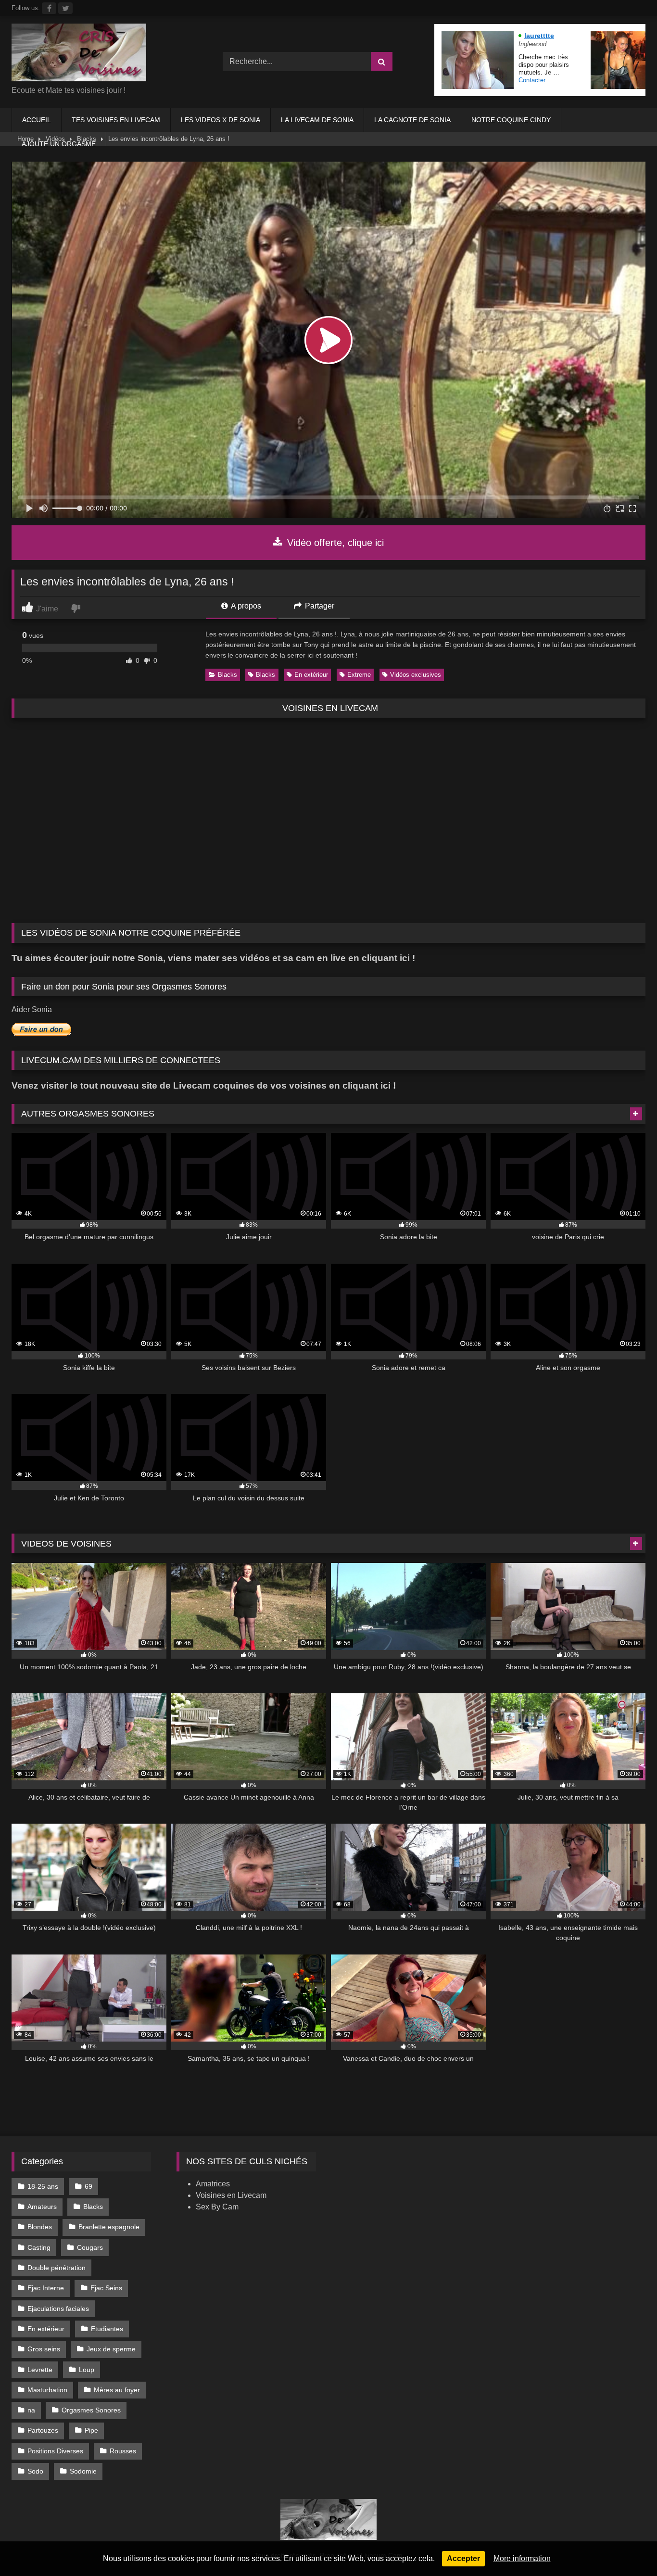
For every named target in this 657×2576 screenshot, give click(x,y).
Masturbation (47, 2390)
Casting (39, 2247)
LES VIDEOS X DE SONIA (221, 120)
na (31, 2410)
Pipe (91, 2430)
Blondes (40, 2227)
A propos (245, 606)
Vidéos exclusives (416, 675)
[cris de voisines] (79, 54)
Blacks (227, 675)
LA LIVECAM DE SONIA (317, 120)
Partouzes (43, 2430)
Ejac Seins (106, 2288)
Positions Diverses (55, 2451)
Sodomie (83, 2471)
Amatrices (213, 2184)
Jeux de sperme (111, 2349)
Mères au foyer (117, 2390)
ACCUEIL (37, 120)
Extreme (359, 675)
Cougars (90, 2247)
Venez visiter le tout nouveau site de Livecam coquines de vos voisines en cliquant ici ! (204, 1085)
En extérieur (311, 675)
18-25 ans (43, 2186)
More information (522, 2558)
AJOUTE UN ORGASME (59, 144)
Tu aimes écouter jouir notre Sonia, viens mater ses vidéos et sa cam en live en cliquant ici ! (213, 958)
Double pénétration (57, 2268)
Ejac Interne (46, 2288)
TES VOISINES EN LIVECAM (116, 120)
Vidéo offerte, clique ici (334, 543)
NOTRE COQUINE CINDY (511, 120)
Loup (87, 2370)
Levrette (40, 2370)
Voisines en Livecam (231, 2195)
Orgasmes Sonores (91, 2410)
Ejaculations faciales (58, 2309)
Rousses (123, 2451)
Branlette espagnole (109, 2227)
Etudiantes (107, 2329)
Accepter (463, 2558)
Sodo (35, 2471)
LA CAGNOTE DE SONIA (412, 120)
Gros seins (44, 2349)
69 (88, 2186)
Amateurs (42, 2207)
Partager (319, 606)
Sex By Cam (217, 2207)
